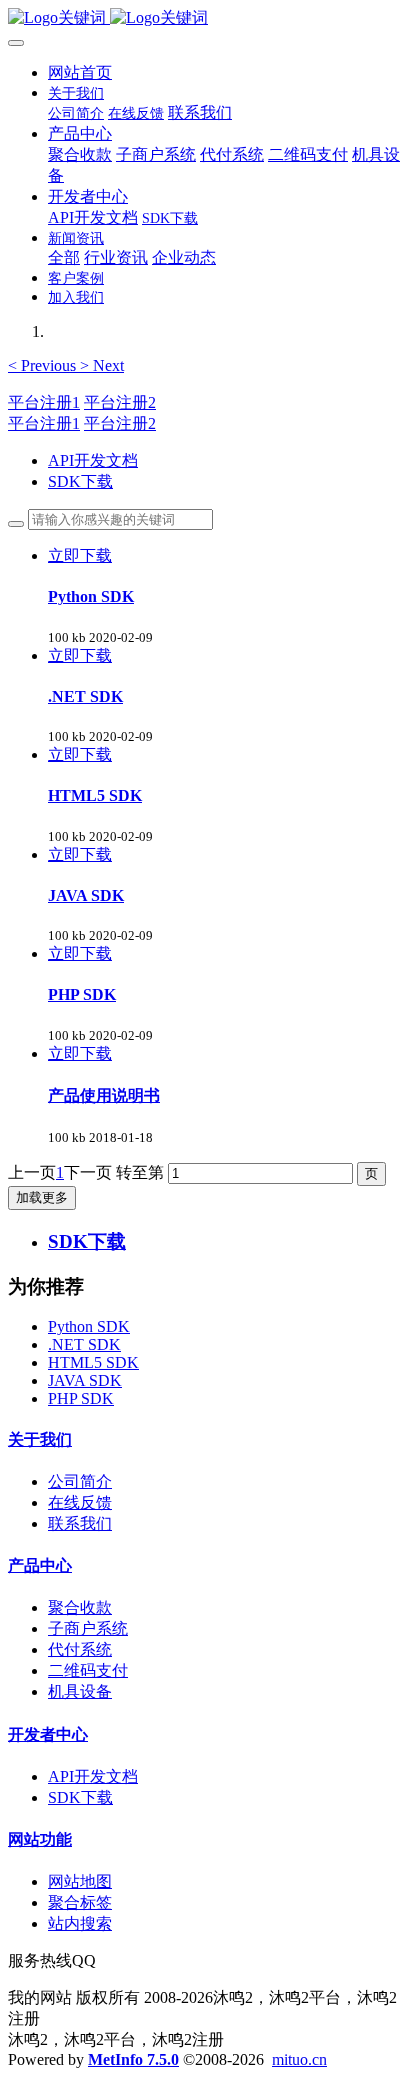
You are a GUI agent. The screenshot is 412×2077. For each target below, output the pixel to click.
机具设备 (80, 1691)
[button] (44, 365)
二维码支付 (88, 1670)
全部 (64, 257)
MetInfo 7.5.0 (133, 2059)
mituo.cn (299, 2059)
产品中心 (40, 1565)
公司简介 (80, 1481)
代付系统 (80, 1649)
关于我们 (40, 1439)
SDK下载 (80, 481)
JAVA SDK (85, 1380)
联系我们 (80, 1523)
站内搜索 (80, 1923)
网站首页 (80, 72)
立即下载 (80, 555)
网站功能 (40, 1839)
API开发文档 (93, 460)
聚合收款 (80, 1607)
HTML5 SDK (93, 1362)
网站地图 (80, 1881)
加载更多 (42, 1197)
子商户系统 (88, 1628)
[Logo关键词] (206, 18)
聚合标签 (80, 1902)
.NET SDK (84, 1344)
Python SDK (89, 1326)
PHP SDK (81, 1398)
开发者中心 (48, 1734)
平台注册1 (44, 402)
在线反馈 (80, 1502)
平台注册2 (120, 402)
